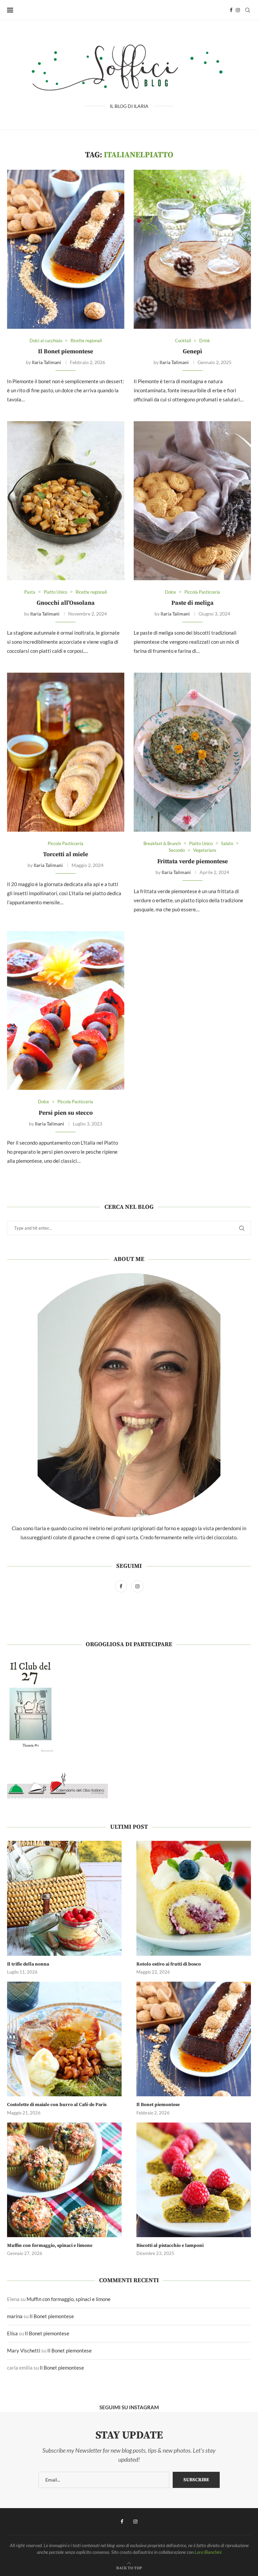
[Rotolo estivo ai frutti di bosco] (194, 1898)
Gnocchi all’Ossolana (66, 603)
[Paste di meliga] (192, 501)
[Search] (248, 10)
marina (15, 2316)
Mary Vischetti (24, 2350)
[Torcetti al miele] (66, 752)
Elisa (12, 2333)
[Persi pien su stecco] (66, 1010)
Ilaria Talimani (47, 362)
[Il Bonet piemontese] (66, 249)
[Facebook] (231, 10)
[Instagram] (238, 10)
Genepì (192, 351)
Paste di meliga (192, 603)
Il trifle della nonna (28, 1964)
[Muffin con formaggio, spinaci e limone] (64, 2180)
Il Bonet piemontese (66, 351)
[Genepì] (192, 249)
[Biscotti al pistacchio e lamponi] (194, 2180)
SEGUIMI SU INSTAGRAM (129, 2407)
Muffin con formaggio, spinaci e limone (50, 2246)
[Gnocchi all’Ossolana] (66, 501)
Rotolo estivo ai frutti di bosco (169, 1964)
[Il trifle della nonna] (64, 1898)
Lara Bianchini (208, 2552)
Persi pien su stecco (66, 1113)
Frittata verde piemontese (192, 861)
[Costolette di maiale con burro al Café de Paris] (64, 2039)
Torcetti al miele (66, 854)
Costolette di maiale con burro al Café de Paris (57, 2105)
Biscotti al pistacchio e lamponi (170, 2246)
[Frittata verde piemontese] (192, 752)
